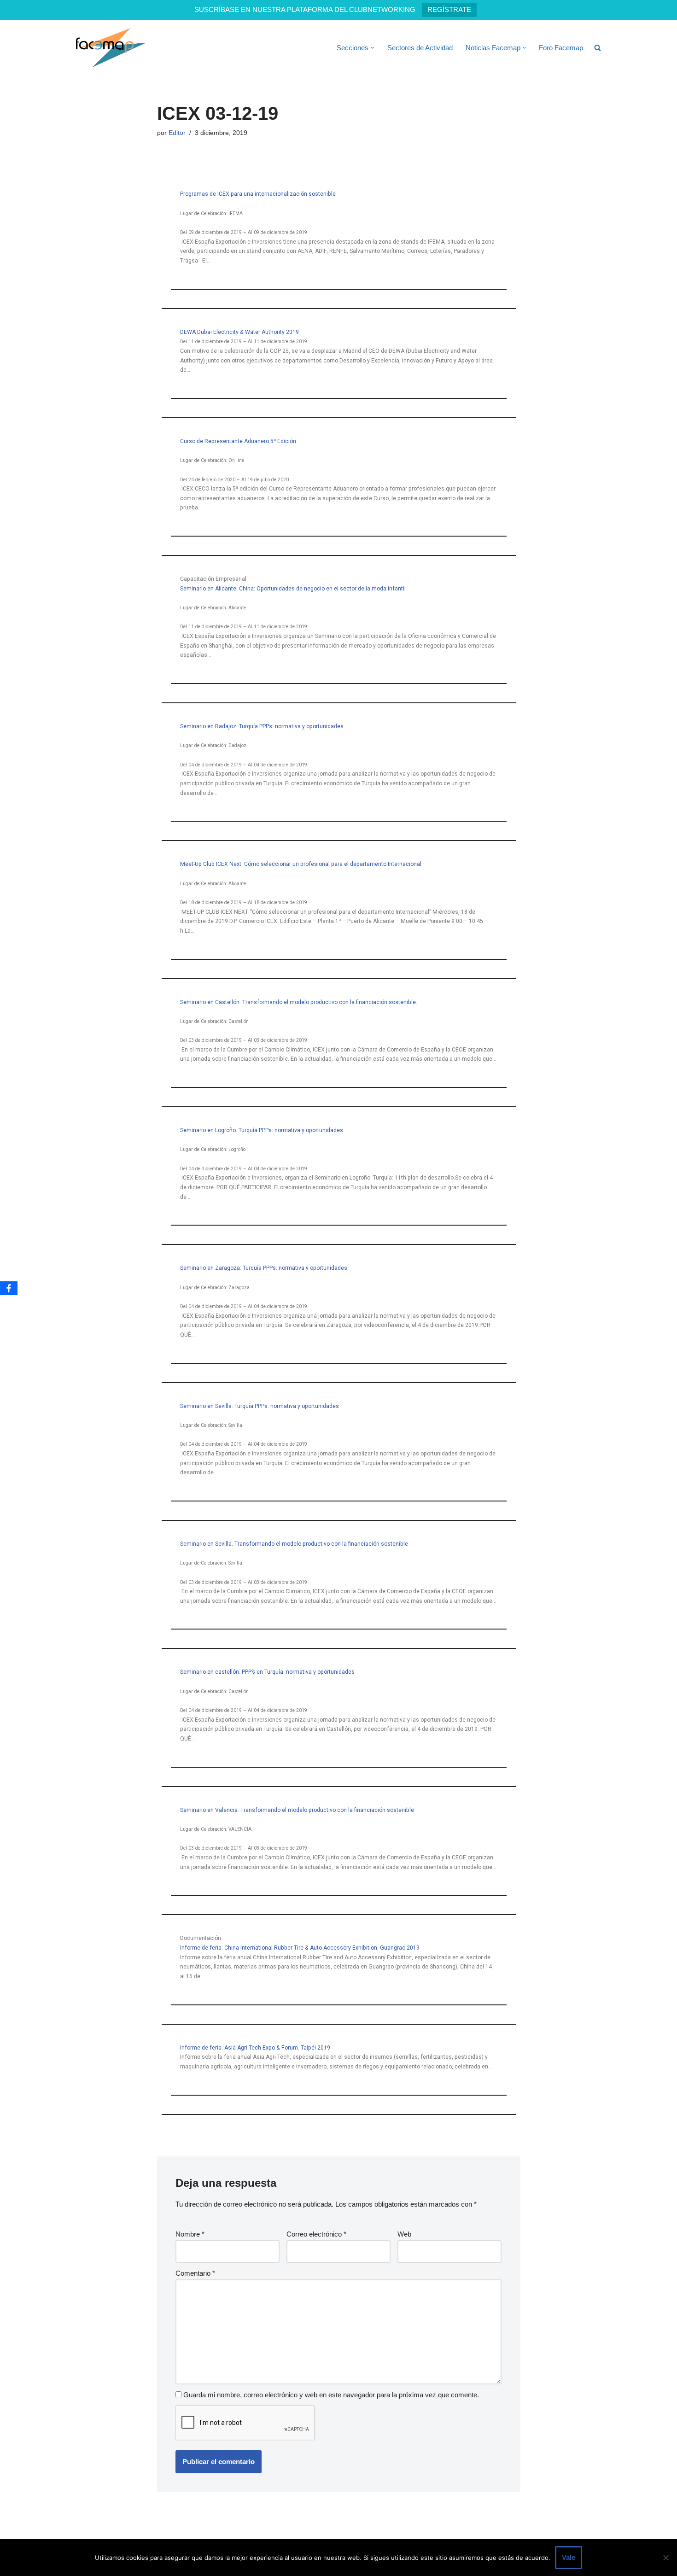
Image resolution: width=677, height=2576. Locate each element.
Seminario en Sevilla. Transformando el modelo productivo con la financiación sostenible (294, 1544)
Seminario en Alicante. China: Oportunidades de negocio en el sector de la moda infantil (293, 589)
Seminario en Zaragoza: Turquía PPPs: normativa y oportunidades (264, 1268)
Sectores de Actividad (420, 48)
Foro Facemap (561, 48)
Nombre (190, 2234)
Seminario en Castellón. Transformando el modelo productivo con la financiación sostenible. (299, 1002)
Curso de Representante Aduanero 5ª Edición (238, 441)
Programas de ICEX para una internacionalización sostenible (258, 194)
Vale (569, 2557)
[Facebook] (9, 1288)
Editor (177, 133)
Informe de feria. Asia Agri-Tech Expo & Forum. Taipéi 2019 (255, 2048)
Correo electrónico (316, 2234)
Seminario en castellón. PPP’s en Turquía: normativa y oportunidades (267, 1672)
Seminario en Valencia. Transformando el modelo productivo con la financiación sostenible (297, 1810)
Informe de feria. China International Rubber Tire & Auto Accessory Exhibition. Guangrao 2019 (300, 1948)
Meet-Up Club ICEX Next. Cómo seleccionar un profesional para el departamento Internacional (301, 864)
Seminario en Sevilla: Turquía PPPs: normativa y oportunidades (260, 1406)
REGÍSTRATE (449, 9)
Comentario (195, 2273)
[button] (373, 48)
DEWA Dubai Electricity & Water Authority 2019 (239, 332)
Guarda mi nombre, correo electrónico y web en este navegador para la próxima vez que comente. (331, 2395)
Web (404, 2234)
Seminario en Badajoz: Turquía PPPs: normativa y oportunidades (262, 726)
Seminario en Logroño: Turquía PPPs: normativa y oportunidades (262, 1130)
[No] (665, 2558)
